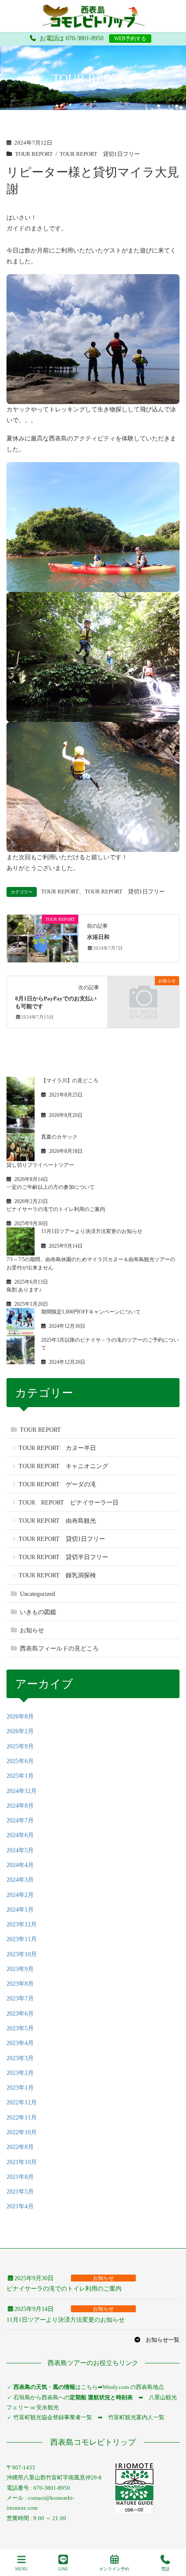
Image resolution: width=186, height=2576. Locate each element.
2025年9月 (20, 1746)
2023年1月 (20, 2088)
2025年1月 (20, 1776)
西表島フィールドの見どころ (59, 1649)
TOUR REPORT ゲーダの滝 (57, 1484)
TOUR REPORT (34, 154)
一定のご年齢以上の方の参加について (51, 1187)
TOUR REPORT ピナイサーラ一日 (69, 1503)
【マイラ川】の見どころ (70, 1081)
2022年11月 (22, 2118)
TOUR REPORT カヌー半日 (57, 1448)
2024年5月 (20, 1850)
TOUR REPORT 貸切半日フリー (63, 1557)
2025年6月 (20, 1761)
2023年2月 (20, 2073)
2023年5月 (20, 2028)
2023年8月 (20, 1984)
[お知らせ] (143, 999)
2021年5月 (20, 2192)
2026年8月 (20, 1717)
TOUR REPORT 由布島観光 (57, 1521)
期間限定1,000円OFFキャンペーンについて (91, 1312)
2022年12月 (22, 2102)
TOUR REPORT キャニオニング (63, 1466)
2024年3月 (20, 1880)
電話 (165, 2569)
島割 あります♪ (24, 1290)
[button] (157, 2340)
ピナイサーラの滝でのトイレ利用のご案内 (56, 1209)
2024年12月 (22, 1791)
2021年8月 (20, 2177)
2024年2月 (20, 1895)
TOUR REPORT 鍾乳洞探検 (57, 1575)
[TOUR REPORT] (43, 938)
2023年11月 (22, 1939)
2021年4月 (20, 2206)
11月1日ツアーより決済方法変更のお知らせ (92, 1231)
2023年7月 (20, 1998)
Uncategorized (37, 1594)
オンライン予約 (114, 2569)
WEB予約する (130, 39)
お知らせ (32, 1630)
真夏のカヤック (59, 1137)
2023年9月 (20, 1969)
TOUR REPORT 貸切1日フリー (100, 154)
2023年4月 (20, 2043)
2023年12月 (22, 1924)
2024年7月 (20, 1820)
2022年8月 (20, 2147)
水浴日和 (98, 937)
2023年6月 (20, 2014)
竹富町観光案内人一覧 (136, 2417)
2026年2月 (20, 1731)
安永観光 (47, 2407)
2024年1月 (20, 1910)
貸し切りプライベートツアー (40, 1165)
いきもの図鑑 (38, 1612)
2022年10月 (22, 2132)
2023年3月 (20, 2058)
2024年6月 (20, 1835)
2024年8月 (20, 1806)
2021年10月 (22, 2162)
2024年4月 (20, 1865)
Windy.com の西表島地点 (133, 2387)
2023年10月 (22, 1954)
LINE (63, 2569)
